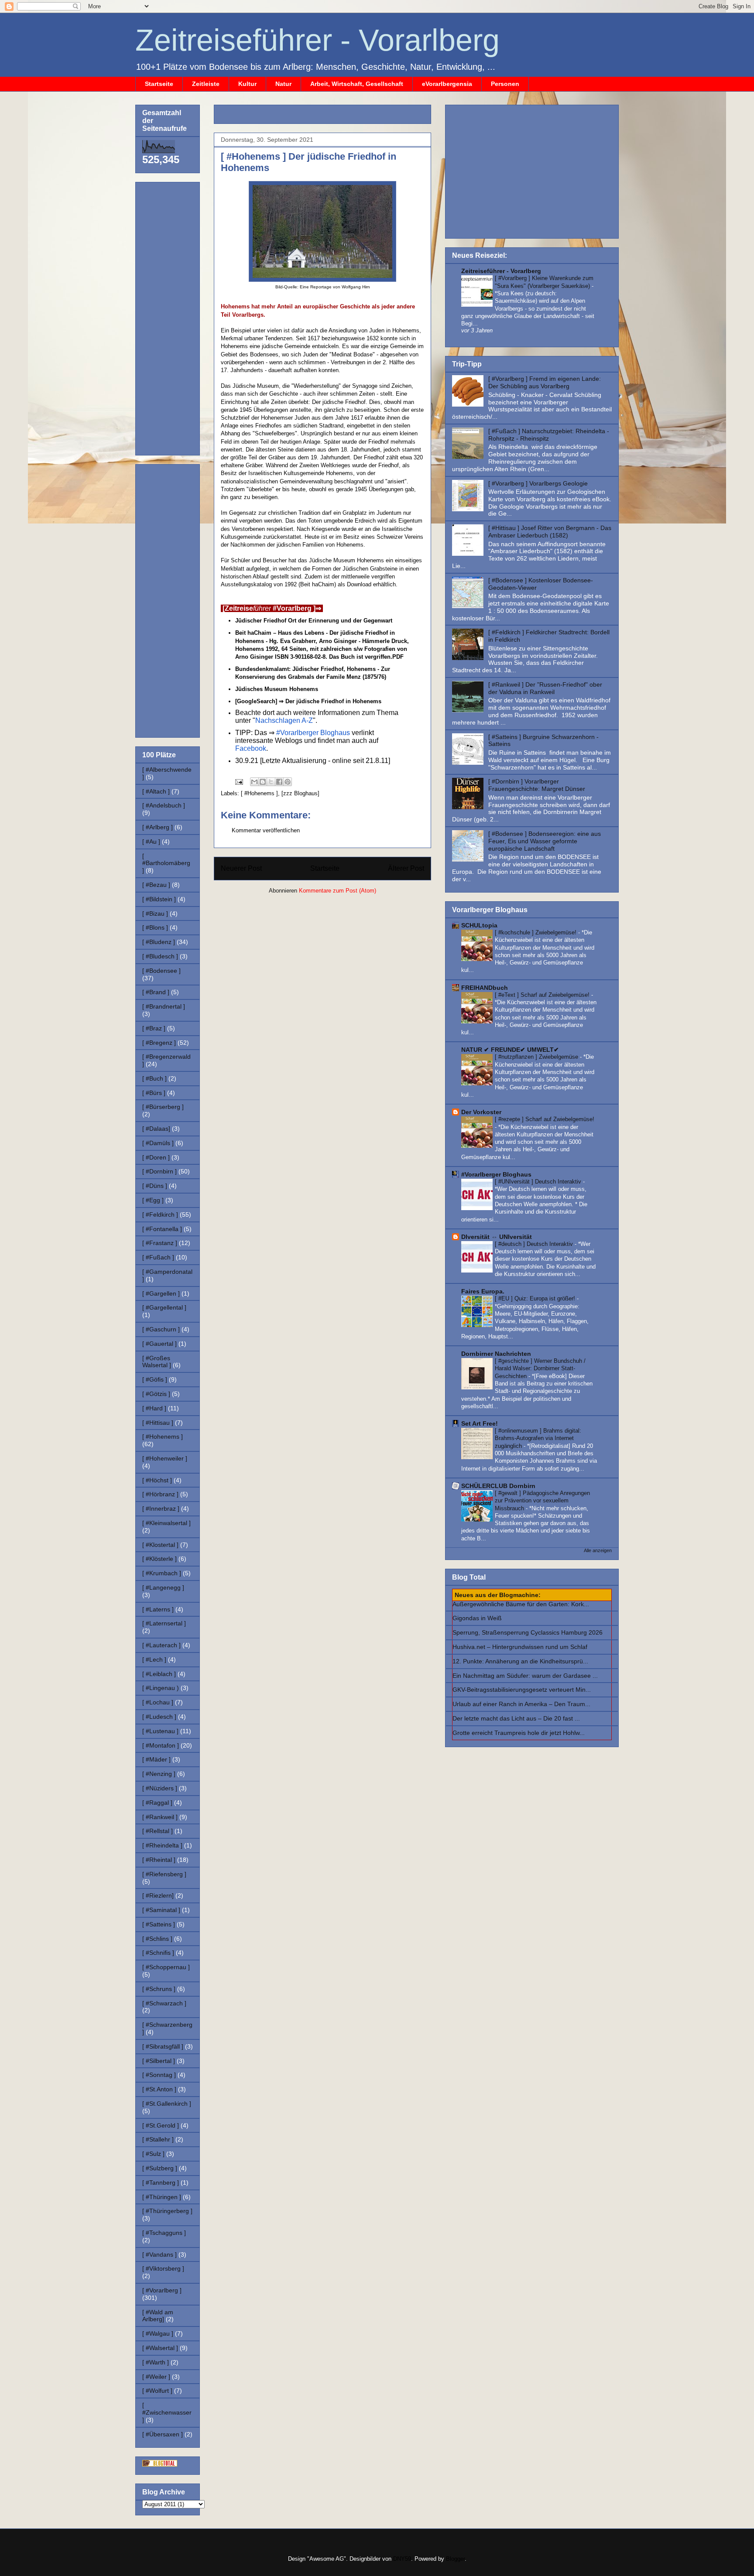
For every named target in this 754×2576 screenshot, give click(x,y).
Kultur (247, 84)
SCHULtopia (479, 925)
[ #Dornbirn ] (159, 1171)
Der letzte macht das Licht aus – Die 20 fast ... (516, 1718)
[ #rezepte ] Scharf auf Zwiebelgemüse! (545, 1119)
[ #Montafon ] (161, 1745)
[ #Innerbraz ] (161, 1509)
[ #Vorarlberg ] (162, 2290)
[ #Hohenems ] (259, 793)
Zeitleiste (206, 84)
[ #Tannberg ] (161, 2183)
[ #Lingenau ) (161, 1688)
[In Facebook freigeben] (279, 782)
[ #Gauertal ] (159, 1344)
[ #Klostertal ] (160, 1545)
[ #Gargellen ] (161, 1293)
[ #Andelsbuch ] (164, 805)
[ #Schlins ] (157, 1939)
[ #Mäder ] (156, 1759)
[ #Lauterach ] (161, 1645)
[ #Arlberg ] (158, 827)
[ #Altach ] (156, 791)
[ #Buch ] (154, 1078)
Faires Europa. (483, 1291)
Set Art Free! (480, 1423)
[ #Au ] (151, 842)
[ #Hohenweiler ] (165, 1458)
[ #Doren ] (156, 1157)
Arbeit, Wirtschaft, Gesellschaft (357, 84)
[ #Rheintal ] (159, 1860)
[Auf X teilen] (271, 782)
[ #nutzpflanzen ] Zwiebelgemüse (537, 1057)
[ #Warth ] (156, 2362)
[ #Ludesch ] (159, 1717)
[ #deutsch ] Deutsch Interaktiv (535, 1244)
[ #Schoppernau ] (166, 1967)
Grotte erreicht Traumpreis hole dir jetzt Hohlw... (519, 1733)
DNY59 (402, 2559)
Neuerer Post (241, 868)
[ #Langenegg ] (163, 1587)
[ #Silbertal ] (159, 2061)
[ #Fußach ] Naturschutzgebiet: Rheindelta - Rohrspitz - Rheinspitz (549, 435)
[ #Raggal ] (157, 1803)
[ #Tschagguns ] (164, 2233)
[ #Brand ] (156, 992)
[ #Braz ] (154, 1028)
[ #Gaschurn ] (161, 1329)
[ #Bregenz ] (159, 1043)
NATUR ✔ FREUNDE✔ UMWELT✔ (510, 1050)
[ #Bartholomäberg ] (166, 863)
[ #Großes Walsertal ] (157, 1362)
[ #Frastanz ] (160, 1243)
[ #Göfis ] (155, 1379)
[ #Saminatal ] (161, 1910)
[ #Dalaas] (156, 1129)
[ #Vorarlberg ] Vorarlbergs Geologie (538, 483)
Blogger (455, 2559)
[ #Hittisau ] (158, 1423)
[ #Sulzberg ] (160, 2168)
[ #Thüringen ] (162, 2197)
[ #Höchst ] (157, 1480)
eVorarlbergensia (447, 84)
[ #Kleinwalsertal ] (166, 1523)
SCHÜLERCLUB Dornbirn (498, 1486)
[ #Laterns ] (158, 1609)
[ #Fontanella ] (162, 1229)
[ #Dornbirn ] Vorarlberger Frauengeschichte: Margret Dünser (537, 785)
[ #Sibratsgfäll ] (163, 2046)
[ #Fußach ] (158, 1257)
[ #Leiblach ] (159, 1674)
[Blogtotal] (160, 2464)
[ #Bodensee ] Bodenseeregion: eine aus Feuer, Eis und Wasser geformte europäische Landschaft (545, 841)
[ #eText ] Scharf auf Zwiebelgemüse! (543, 995)
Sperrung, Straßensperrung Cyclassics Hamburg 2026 (528, 1632)
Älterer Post (406, 868)
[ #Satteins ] (159, 1924)
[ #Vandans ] (159, 2254)
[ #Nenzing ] (159, 1774)
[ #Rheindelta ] (162, 1845)
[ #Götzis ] (156, 1394)
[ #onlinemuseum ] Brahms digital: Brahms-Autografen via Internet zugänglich (538, 1438)
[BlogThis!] (263, 782)
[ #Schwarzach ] (164, 2003)
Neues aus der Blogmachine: (498, 1595)
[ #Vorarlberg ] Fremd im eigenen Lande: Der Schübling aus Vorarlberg (545, 382)
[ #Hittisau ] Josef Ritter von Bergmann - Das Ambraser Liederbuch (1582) (550, 532)
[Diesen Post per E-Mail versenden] (254, 782)
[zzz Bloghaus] (300, 793)
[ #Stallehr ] (158, 2139)
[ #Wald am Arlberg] (158, 2316)
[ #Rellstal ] (158, 1831)
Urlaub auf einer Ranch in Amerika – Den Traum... (521, 1704)
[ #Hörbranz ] (160, 1494)
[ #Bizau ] (155, 913)
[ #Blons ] (155, 927)
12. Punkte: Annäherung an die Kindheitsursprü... (520, 1661)
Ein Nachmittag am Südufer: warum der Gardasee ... (525, 1676)
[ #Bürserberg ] (163, 1107)
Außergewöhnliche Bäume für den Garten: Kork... (521, 1604)
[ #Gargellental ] (164, 1307)
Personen (505, 84)
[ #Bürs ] (154, 1093)
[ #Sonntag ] (159, 2075)
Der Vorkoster (481, 1112)
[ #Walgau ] (158, 2333)
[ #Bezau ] (156, 885)
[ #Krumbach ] (162, 1573)
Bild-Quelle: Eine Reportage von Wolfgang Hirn (323, 287)
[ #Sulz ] (153, 2154)
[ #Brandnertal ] (164, 1006)
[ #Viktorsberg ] (163, 2268)
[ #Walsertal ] (160, 2348)
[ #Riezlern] (158, 1895)
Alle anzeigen (598, 1550)
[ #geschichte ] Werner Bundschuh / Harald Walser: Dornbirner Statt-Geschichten (540, 1368)
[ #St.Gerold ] (161, 2125)
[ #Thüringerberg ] (167, 2211)
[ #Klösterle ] (159, 1559)
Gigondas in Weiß (477, 1618)
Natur (283, 84)
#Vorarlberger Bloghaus (496, 1174)
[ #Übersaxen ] (163, 2434)
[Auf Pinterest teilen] (288, 782)
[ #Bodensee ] (161, 971)
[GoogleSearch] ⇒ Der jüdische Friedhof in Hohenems (308, 701)
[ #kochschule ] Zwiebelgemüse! (536, 932)
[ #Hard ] (154, 1408)
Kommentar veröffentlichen (266, 830)
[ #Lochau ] (158, 1702)
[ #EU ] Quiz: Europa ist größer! (536, 1298)
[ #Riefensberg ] (164, 1874)
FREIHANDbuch (485, 988)
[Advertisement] (323, 111)
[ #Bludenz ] (159, 942)
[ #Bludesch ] (160, 956)
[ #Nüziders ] (160, 1788)
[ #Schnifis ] (158, 1953)
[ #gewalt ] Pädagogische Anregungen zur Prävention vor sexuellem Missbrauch (542, 1501)
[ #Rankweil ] (160, 1817)
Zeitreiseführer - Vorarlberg (317, 40)
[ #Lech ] (154, 1659)
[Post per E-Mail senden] (238, 782)
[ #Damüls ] (158, 1143)
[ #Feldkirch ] (160, 1214)
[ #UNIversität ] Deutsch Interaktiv (539, 1182)
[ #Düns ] (155, 1186)
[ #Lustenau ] (160, 1731)
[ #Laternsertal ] (164, 1623)
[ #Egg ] (153, 1200)
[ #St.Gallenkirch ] (167, 2104)
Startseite (159, 84)
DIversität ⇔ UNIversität (497, 1237)
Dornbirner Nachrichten (496, 1354)
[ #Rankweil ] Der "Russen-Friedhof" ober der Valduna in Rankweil (545, 688)
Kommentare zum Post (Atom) (338, 891)
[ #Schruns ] (159, 1989)
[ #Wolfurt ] (157, 2391)
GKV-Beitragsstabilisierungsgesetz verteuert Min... (522, 1690)
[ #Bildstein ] (159, 899)
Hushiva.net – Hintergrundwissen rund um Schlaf (520, 1647)
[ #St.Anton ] (159, 2089)
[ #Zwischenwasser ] (167, 2412)
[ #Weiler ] (156, 2377)
